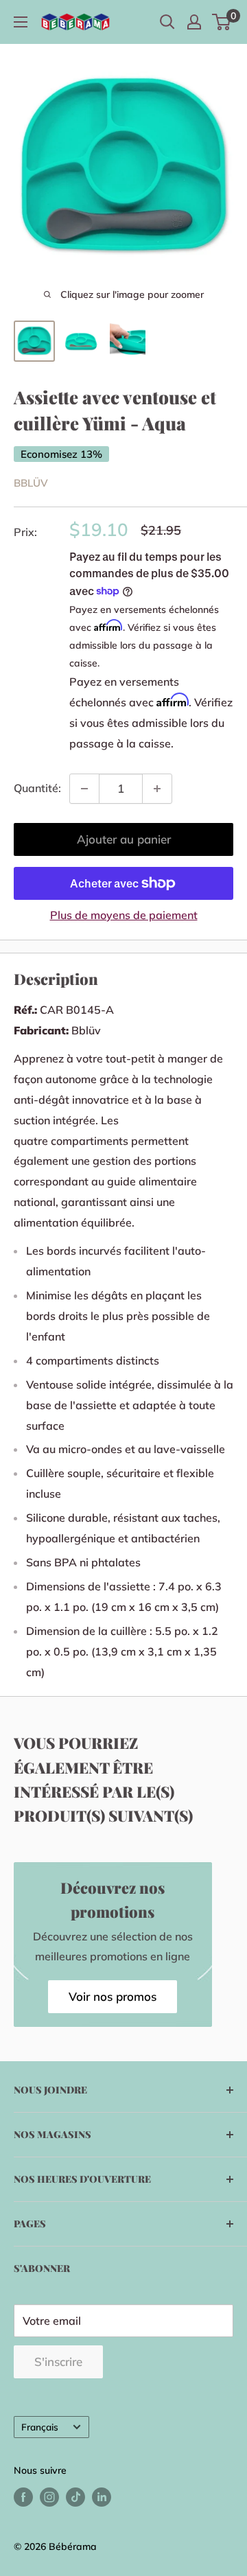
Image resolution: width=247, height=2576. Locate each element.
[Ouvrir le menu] (21, 22)
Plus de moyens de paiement (124, 915)
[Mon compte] (194, 22)
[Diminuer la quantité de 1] (84, 789)
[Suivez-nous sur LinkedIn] (102, 2497)
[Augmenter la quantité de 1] (157, 789)
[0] (222, 22)
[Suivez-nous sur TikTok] (75, 2497)
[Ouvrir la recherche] (167, 22)
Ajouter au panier (124, 839)
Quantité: (37, 788)
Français (40, 2427)
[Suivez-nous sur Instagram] (49, 2497)
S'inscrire (58, 2362)
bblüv (31, 483)
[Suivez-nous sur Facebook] (23, 2497)
